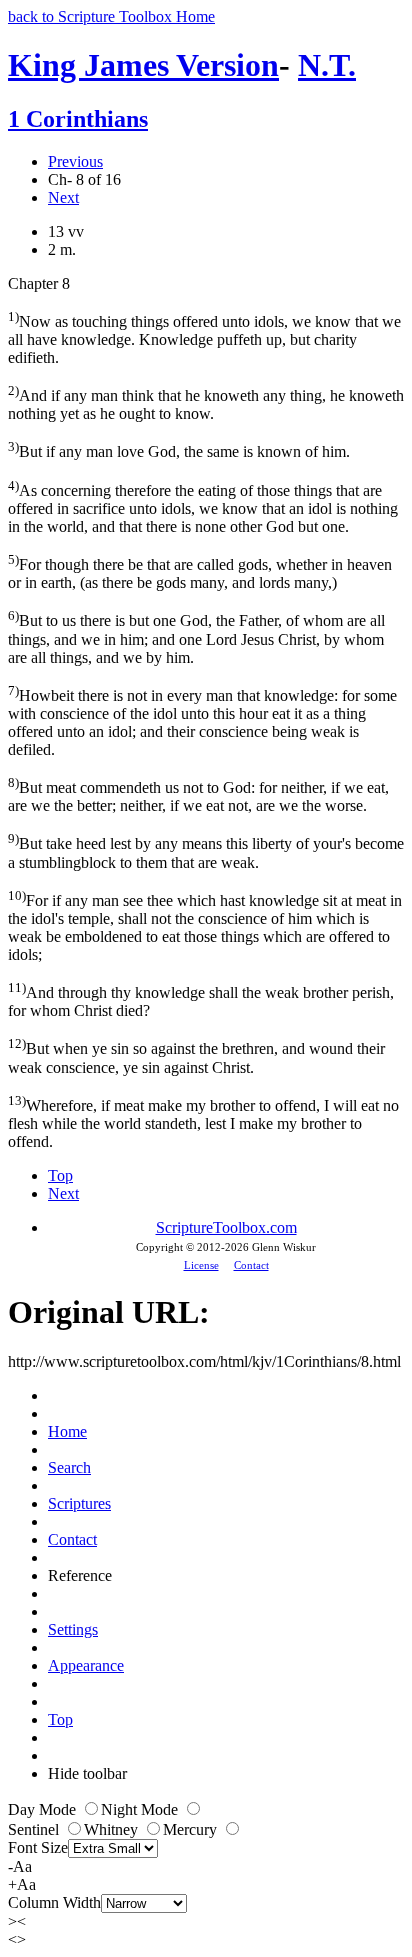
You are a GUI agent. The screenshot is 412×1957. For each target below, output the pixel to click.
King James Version (143, 65)
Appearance (86, 1665)
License (201, 1265)
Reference (80, 1575)
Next (63, 197)
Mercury (192, 1829)
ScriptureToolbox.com (226, 1227)
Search (69, 1467)
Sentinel (35, 1829)
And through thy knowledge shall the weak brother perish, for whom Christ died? (201, 999)
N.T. (327, 65)
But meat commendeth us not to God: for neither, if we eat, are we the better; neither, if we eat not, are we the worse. (198, 794)
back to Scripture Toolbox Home (111, 16)
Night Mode (141, 1809)
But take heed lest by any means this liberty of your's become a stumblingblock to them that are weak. (206, 850)
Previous (75, 161)
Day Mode (44, 1809)
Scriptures (79, 1503)
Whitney (113, 1829)
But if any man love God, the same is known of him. (179, 449)
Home (67, 1431)
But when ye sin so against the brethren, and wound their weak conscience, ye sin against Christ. (196, 1055)
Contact (251, 1265)
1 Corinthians (78, 119)
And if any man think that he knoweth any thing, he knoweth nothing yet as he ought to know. (206, 402)
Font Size (38, 1847)
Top (60, 1175)
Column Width (54, 1902)
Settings (73, 1629)
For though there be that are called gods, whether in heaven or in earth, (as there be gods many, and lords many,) (200, 571)
